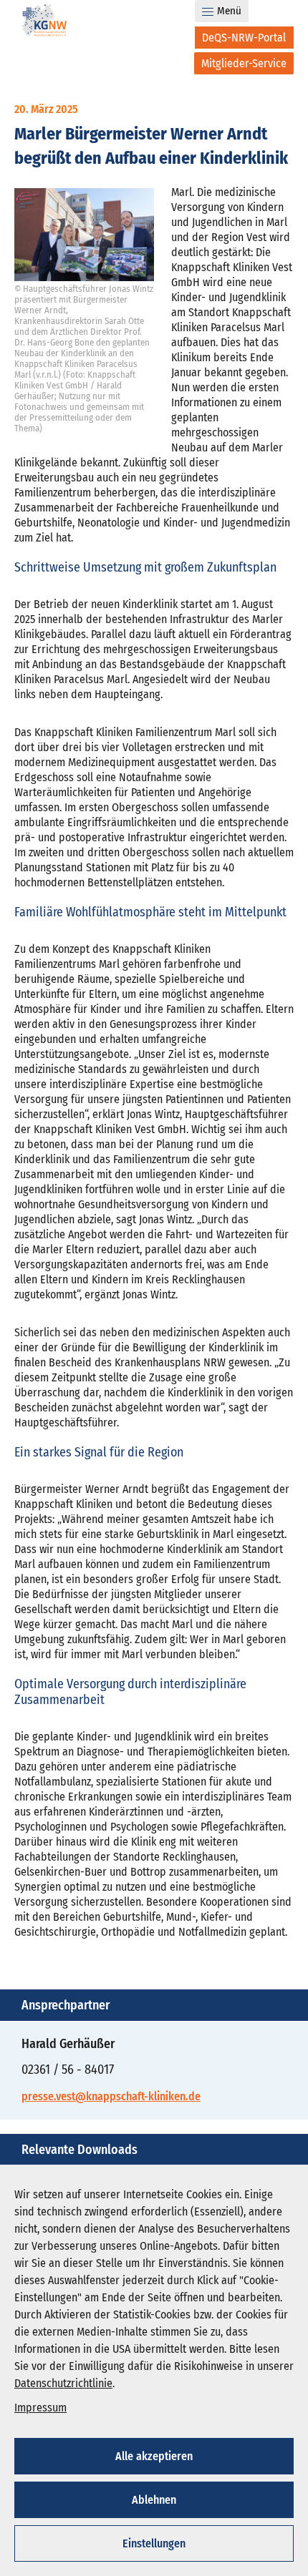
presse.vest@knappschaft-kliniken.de (111, 2096)
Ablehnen (154, 2500)
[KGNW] (44, 23)
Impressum (40, 2408)
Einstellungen (154, 2543)
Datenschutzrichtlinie (63, 2383)
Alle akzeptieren (154, 2456)
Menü (229, 11)
